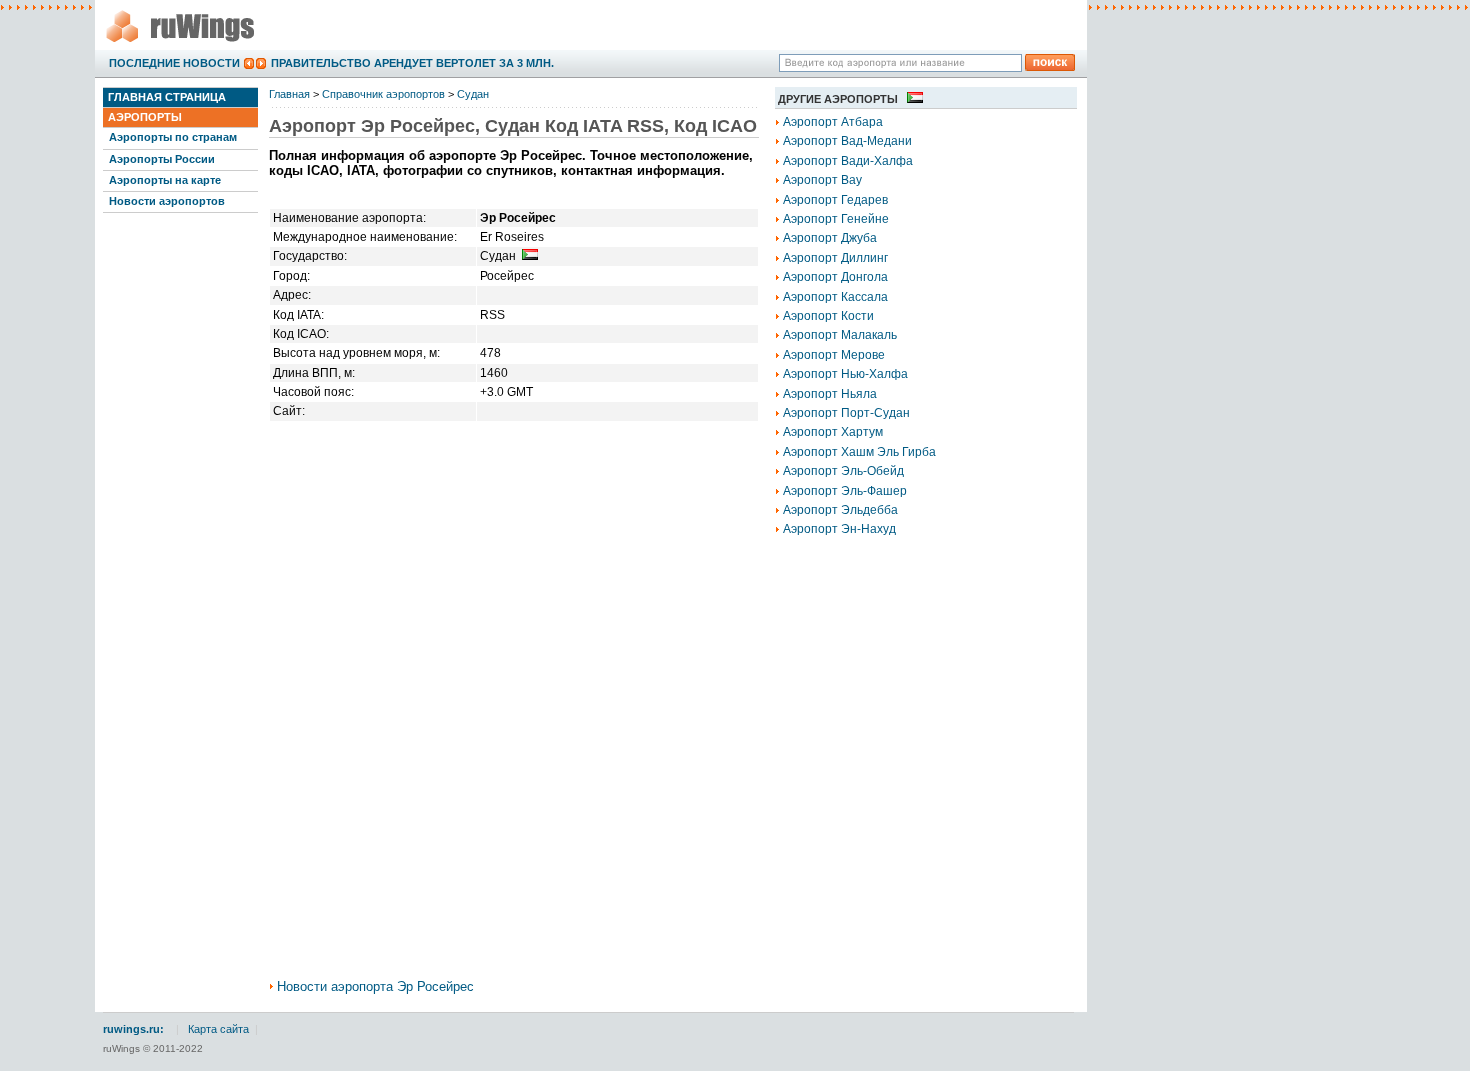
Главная (289, 94)
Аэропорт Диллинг (835, 258)
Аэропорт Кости (828, 316)
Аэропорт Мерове (834, 355)
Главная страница (167, 97)
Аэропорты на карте (165, 180)
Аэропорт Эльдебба (840, 510)
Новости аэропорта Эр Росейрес (375, 986)
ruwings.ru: (133, 1029)
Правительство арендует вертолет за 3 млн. (412, 63)
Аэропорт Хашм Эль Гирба (859, 452)
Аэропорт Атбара (833, 122)
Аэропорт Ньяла (830, 394)
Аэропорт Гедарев (835, 200)
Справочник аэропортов (383, 94)
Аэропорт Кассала (835, 297)
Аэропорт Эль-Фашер (845, 491)
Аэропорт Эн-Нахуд (839, 529)
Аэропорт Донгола (835, 277)
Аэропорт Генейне (836, 219)
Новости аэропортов (167, 201)
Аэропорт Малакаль (840, 335)
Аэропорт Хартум (833, 432)
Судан (473, 94)
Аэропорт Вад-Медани (847, 141)
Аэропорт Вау (822, 180)
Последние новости (174, 63)
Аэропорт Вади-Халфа (848, 161)
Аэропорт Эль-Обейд (843, 471)
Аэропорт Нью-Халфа (845, 374)
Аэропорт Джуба (830, 238)
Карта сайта (218, 1029)
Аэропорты (145, 117)
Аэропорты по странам (173, 137)
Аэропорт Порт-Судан (846, 413)
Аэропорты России (162, 159)
